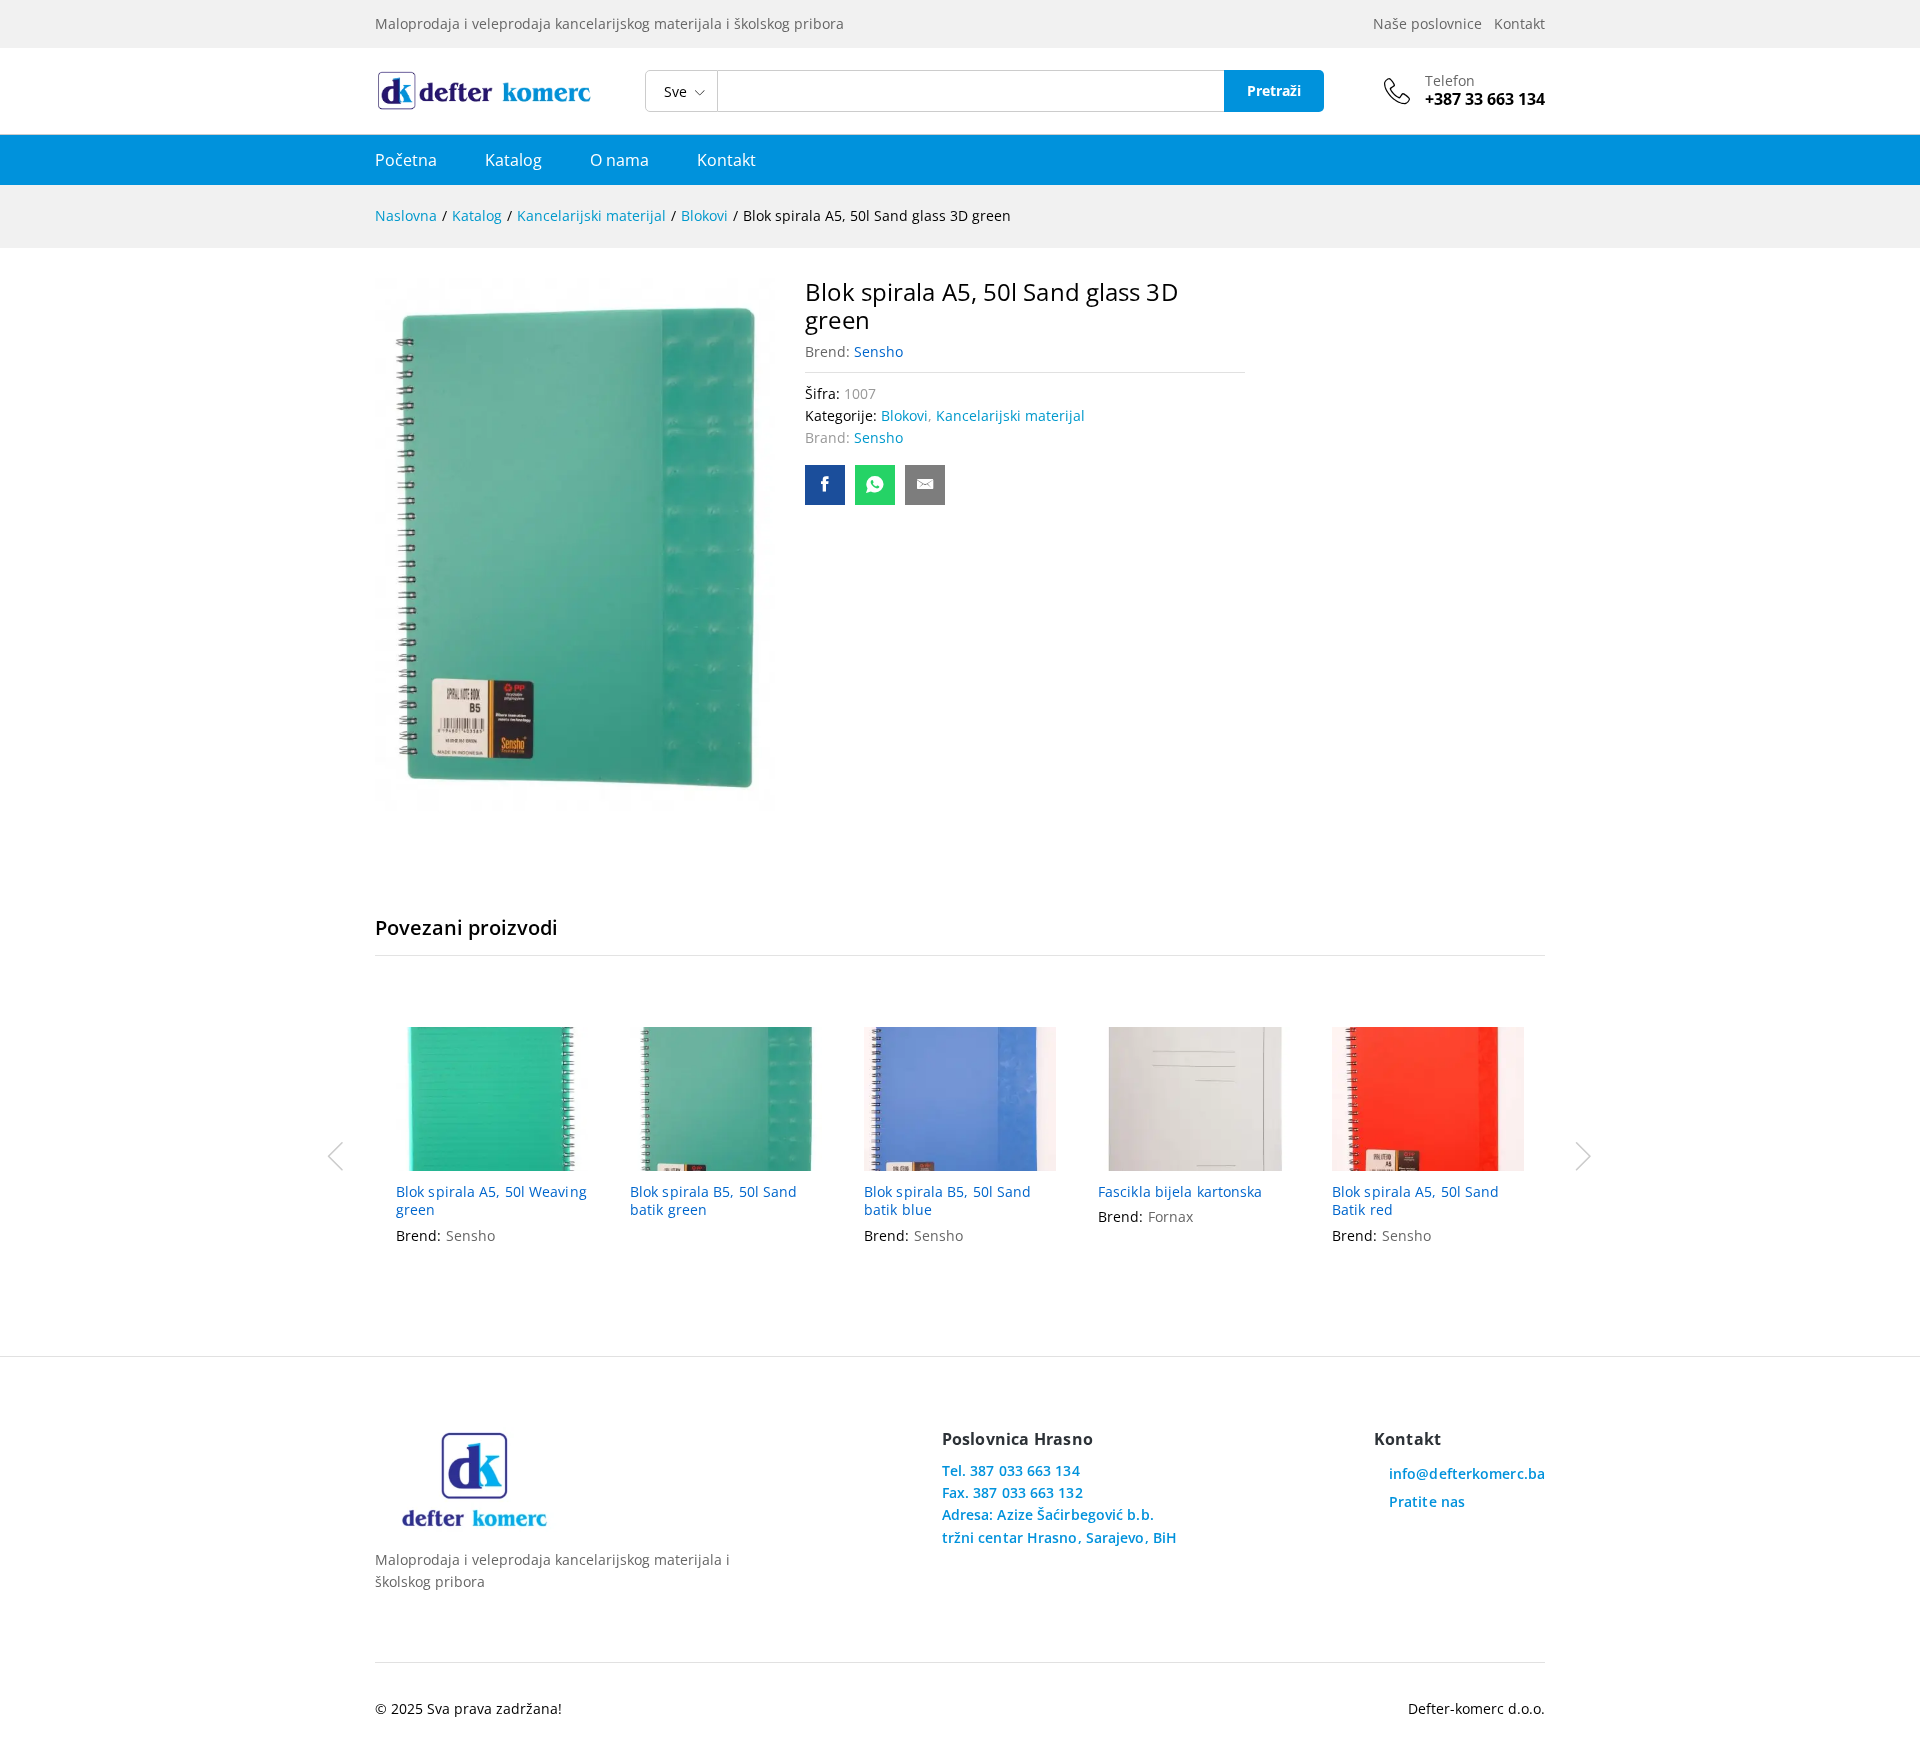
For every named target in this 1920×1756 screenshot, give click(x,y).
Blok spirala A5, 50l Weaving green (491, 1201)
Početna (406, 160)
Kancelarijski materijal (1010, 415)
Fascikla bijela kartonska (1180, 1192)
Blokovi (904, 415)
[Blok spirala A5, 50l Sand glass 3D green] (825, 485)
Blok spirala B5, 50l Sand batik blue (948, 1201)
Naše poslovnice (1431, 23)
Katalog (513, 160)
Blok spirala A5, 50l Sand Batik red (1416, 1201)
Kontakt (1519, 23)
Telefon (1450, 81)
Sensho (878, 351)
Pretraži (1274, 90)
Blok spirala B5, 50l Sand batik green (714, 1201)
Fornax (1170, 1216)
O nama (619, 160)
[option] (492, 1153)
